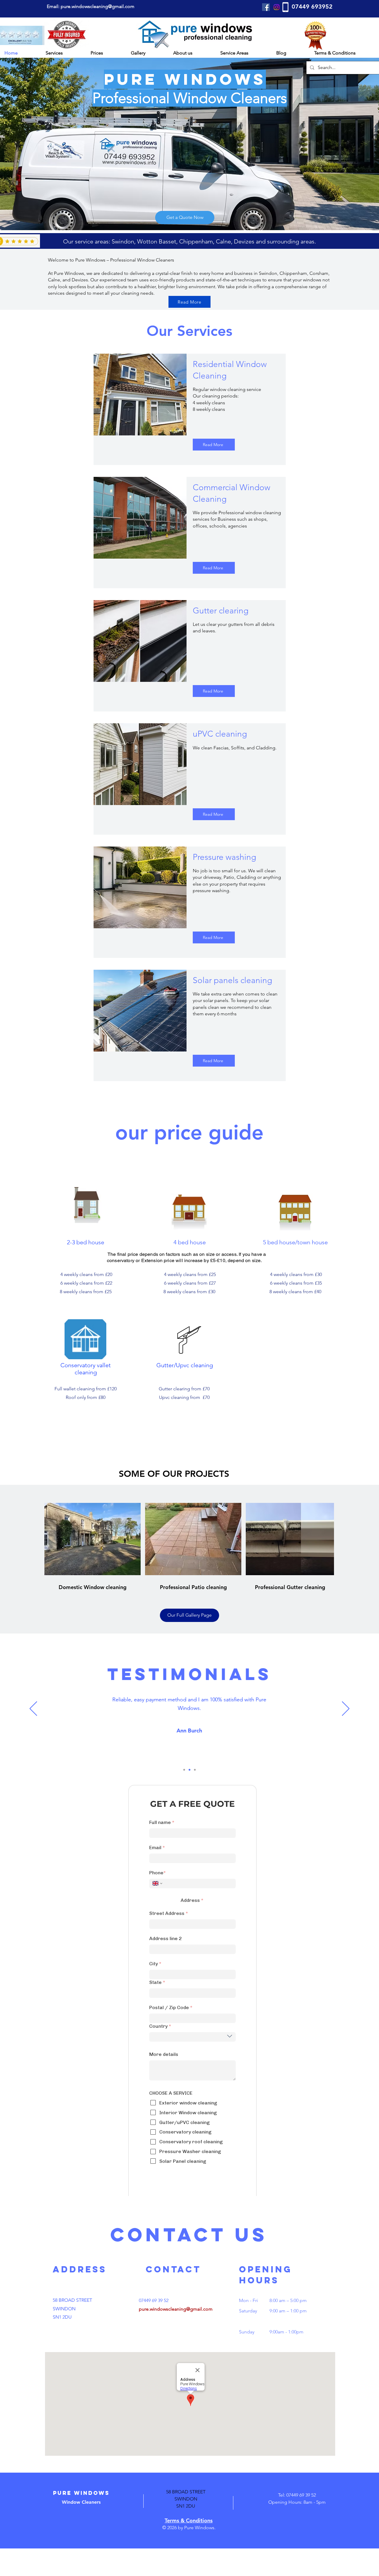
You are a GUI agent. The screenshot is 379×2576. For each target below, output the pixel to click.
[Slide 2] (189, 1770)
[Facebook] (266, 7)
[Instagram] (277, 7)
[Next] (346, 1709)
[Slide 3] (195, 1770)
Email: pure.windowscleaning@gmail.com (91, 6)
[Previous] (33, 1709)
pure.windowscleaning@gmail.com (176, 2337)
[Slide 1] (184, 1770)
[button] (64, 53)
